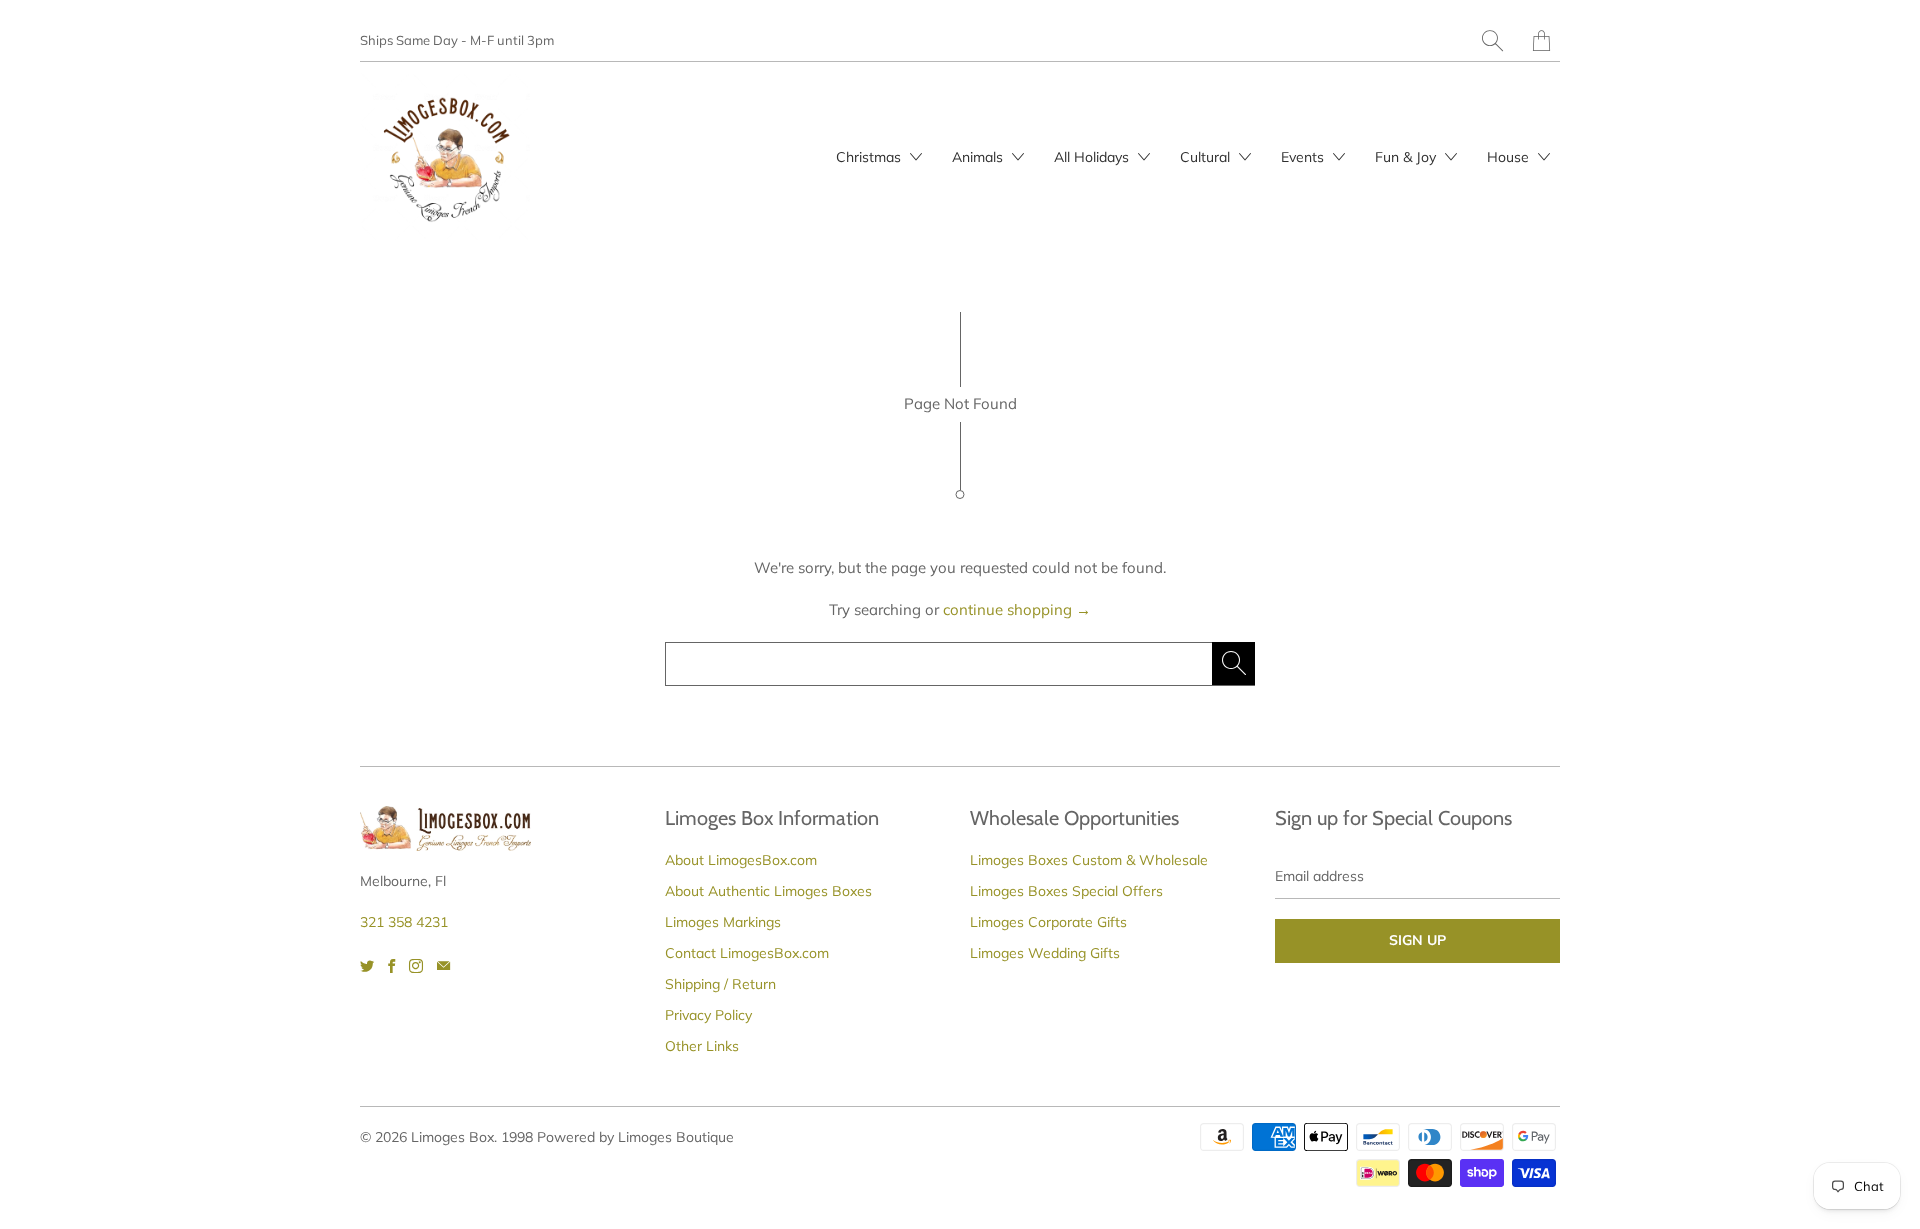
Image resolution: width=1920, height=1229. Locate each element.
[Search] (1492, 40)
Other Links (702, 1046)
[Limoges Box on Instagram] (416, 966)
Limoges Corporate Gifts (1048, 922)
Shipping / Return (720, 984)
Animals (979, 157)
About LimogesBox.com (741, 860)
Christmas (870, 157)
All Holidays (1093, 157)
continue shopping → (1017, 609)
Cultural (1207, 157)
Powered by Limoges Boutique (635, 1137)
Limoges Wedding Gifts (1045, 953)
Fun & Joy (1407, 157)
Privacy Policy (708, 1015)
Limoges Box (452, 1137)
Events (1304, 157)
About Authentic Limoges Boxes (768, 891)
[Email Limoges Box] (443, 966)
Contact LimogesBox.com (747, 953)
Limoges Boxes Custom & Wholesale (1089, 860)
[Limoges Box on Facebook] (391, 966)
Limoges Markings (723, 922)
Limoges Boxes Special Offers (1066, 891)
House (1510, 157)
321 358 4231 (404, 922)
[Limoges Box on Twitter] (367, 966)
